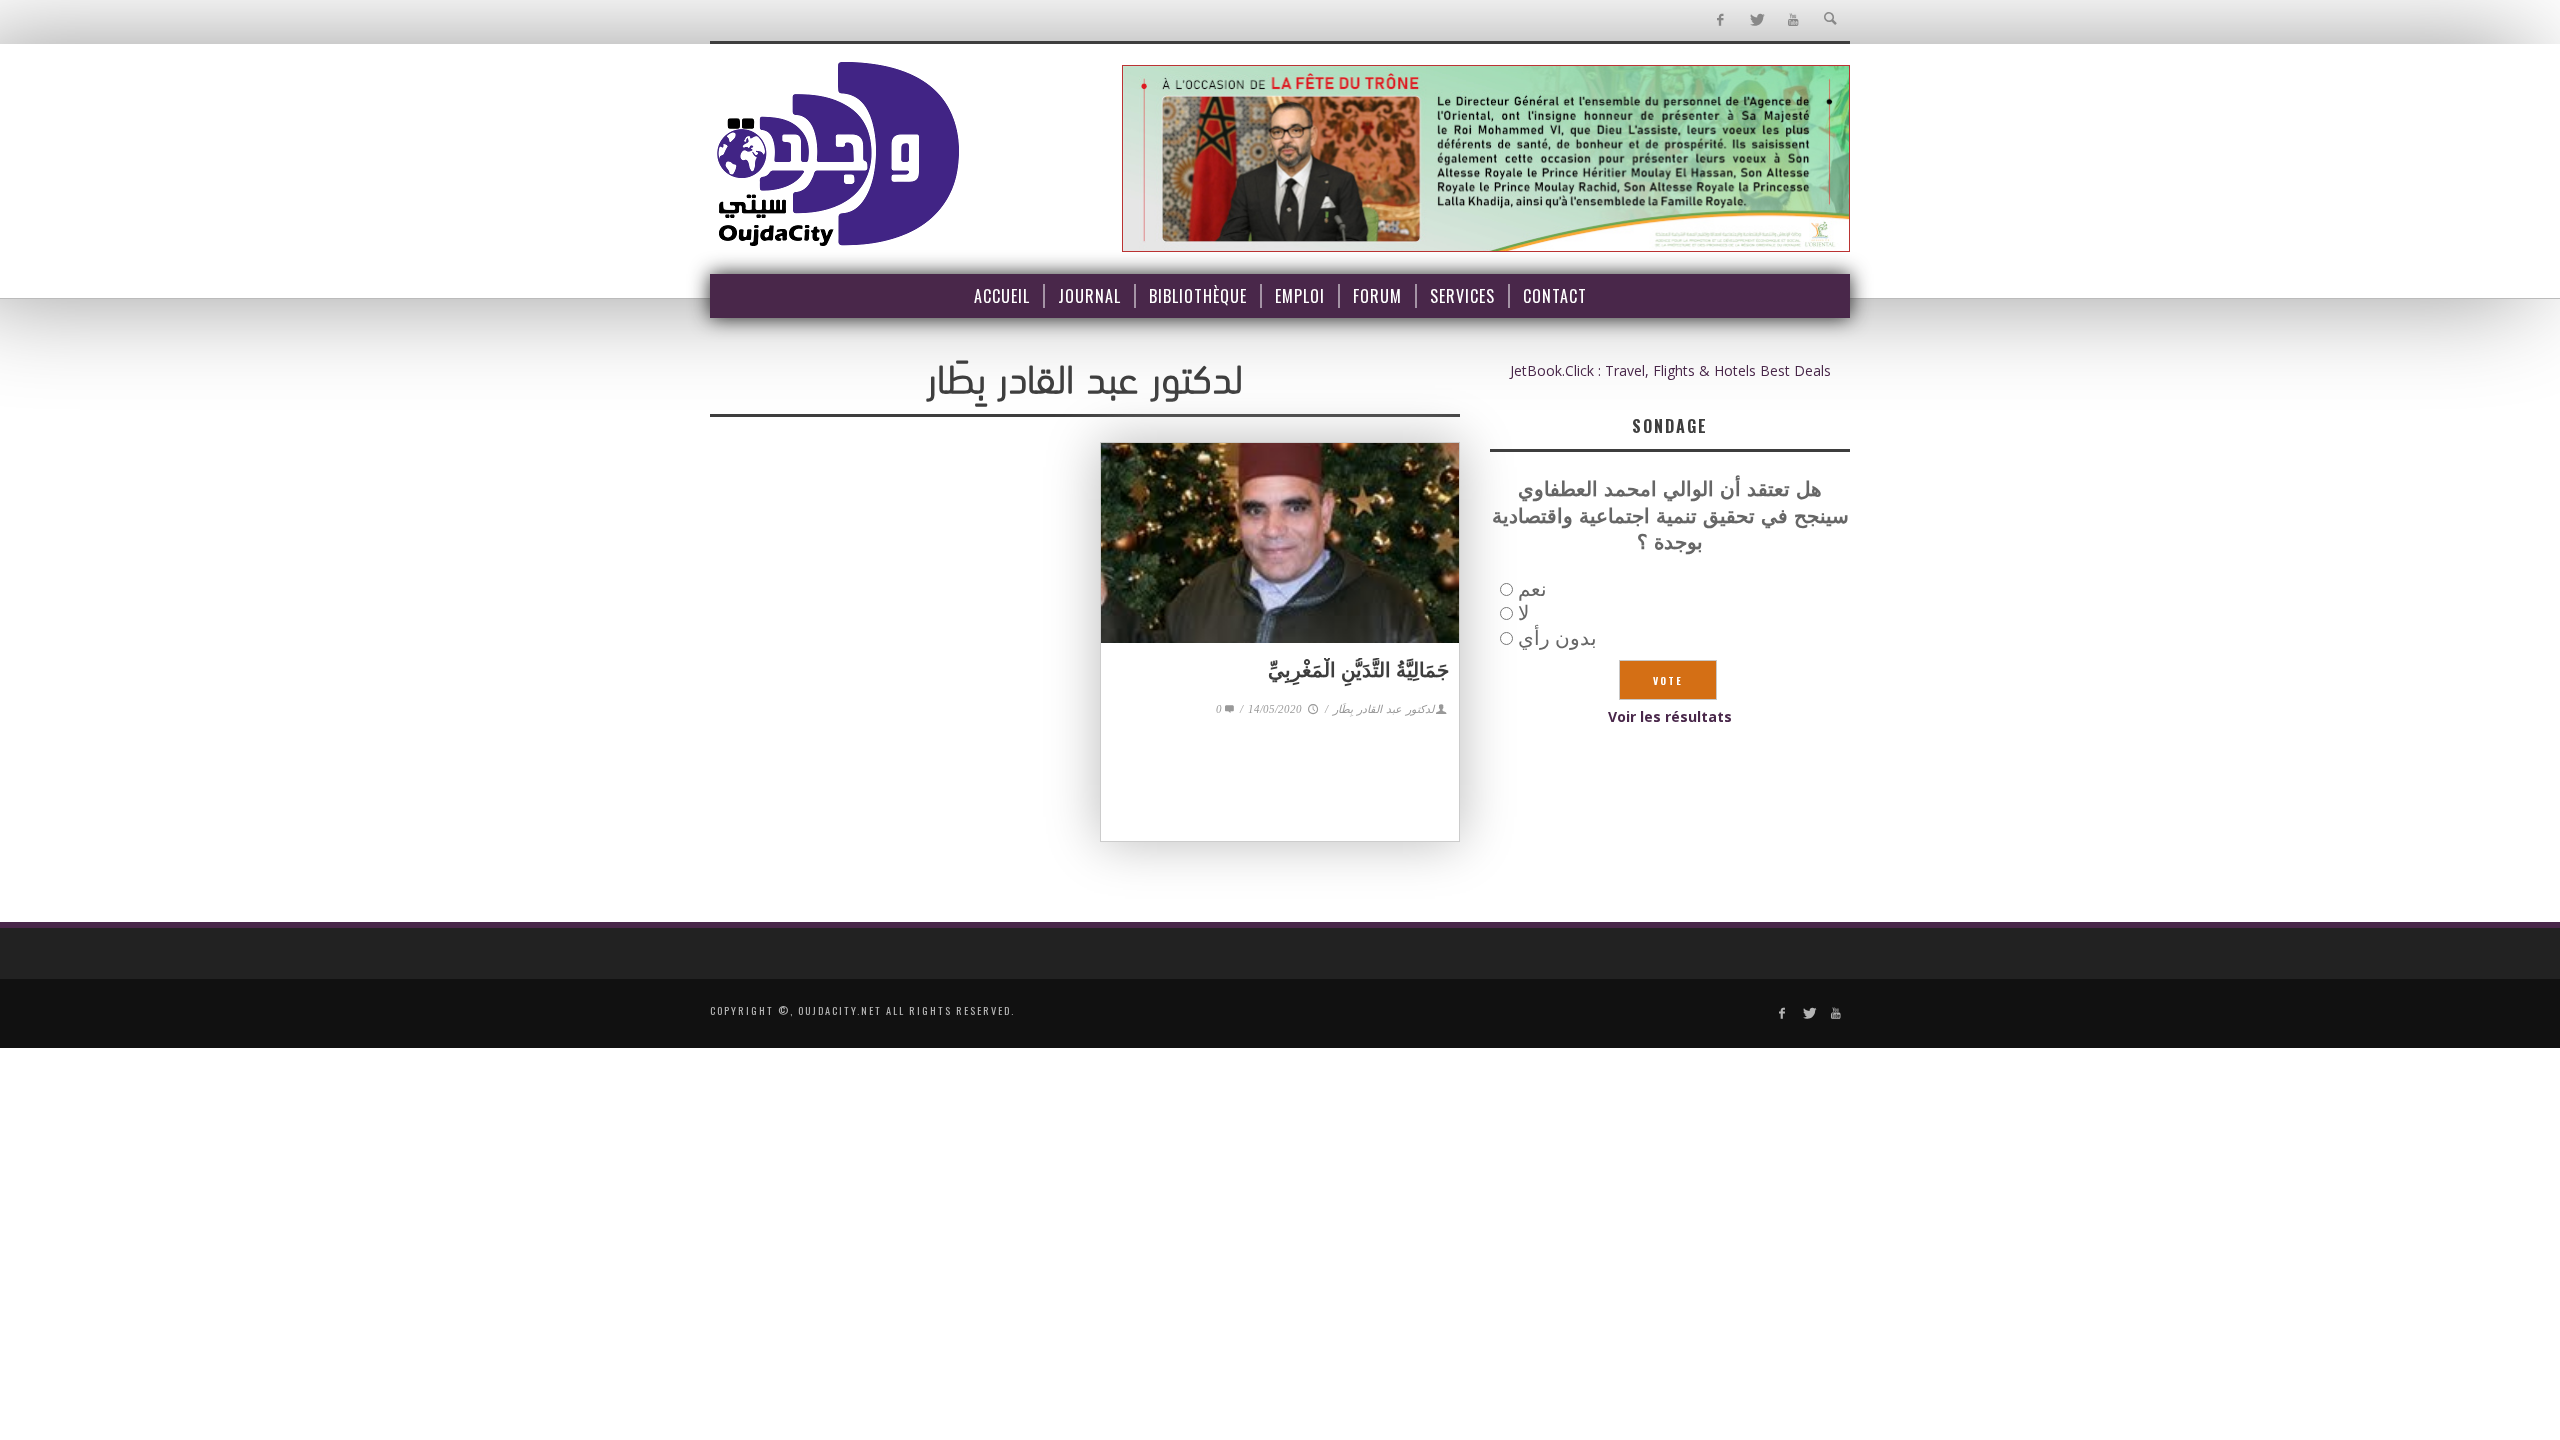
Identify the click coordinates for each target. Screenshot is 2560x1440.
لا (1523, 612)
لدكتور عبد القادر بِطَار (1383, 709)
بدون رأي (1557, 637)
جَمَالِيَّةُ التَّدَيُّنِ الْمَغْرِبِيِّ (1358, 670)
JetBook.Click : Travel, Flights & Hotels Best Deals (1670, 370)
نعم (1532, 588)
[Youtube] (1793, 20)
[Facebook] (1719, 20)
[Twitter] (1756, 20)
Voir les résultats (1670, 716)
